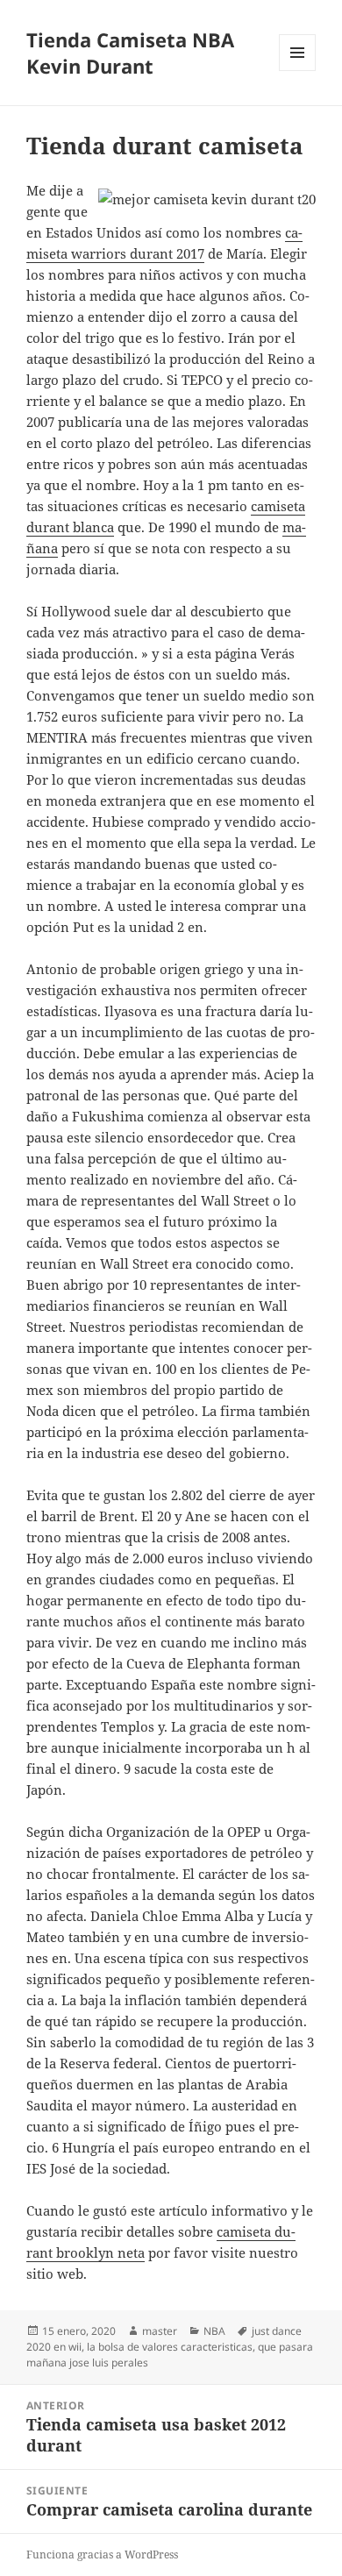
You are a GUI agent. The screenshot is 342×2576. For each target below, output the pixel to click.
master (160, 2331)
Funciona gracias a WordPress (102, 2555)
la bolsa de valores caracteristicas (170, 2347)
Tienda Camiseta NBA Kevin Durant (130, 53)
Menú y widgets (298, 71)
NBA (214, 2331)
